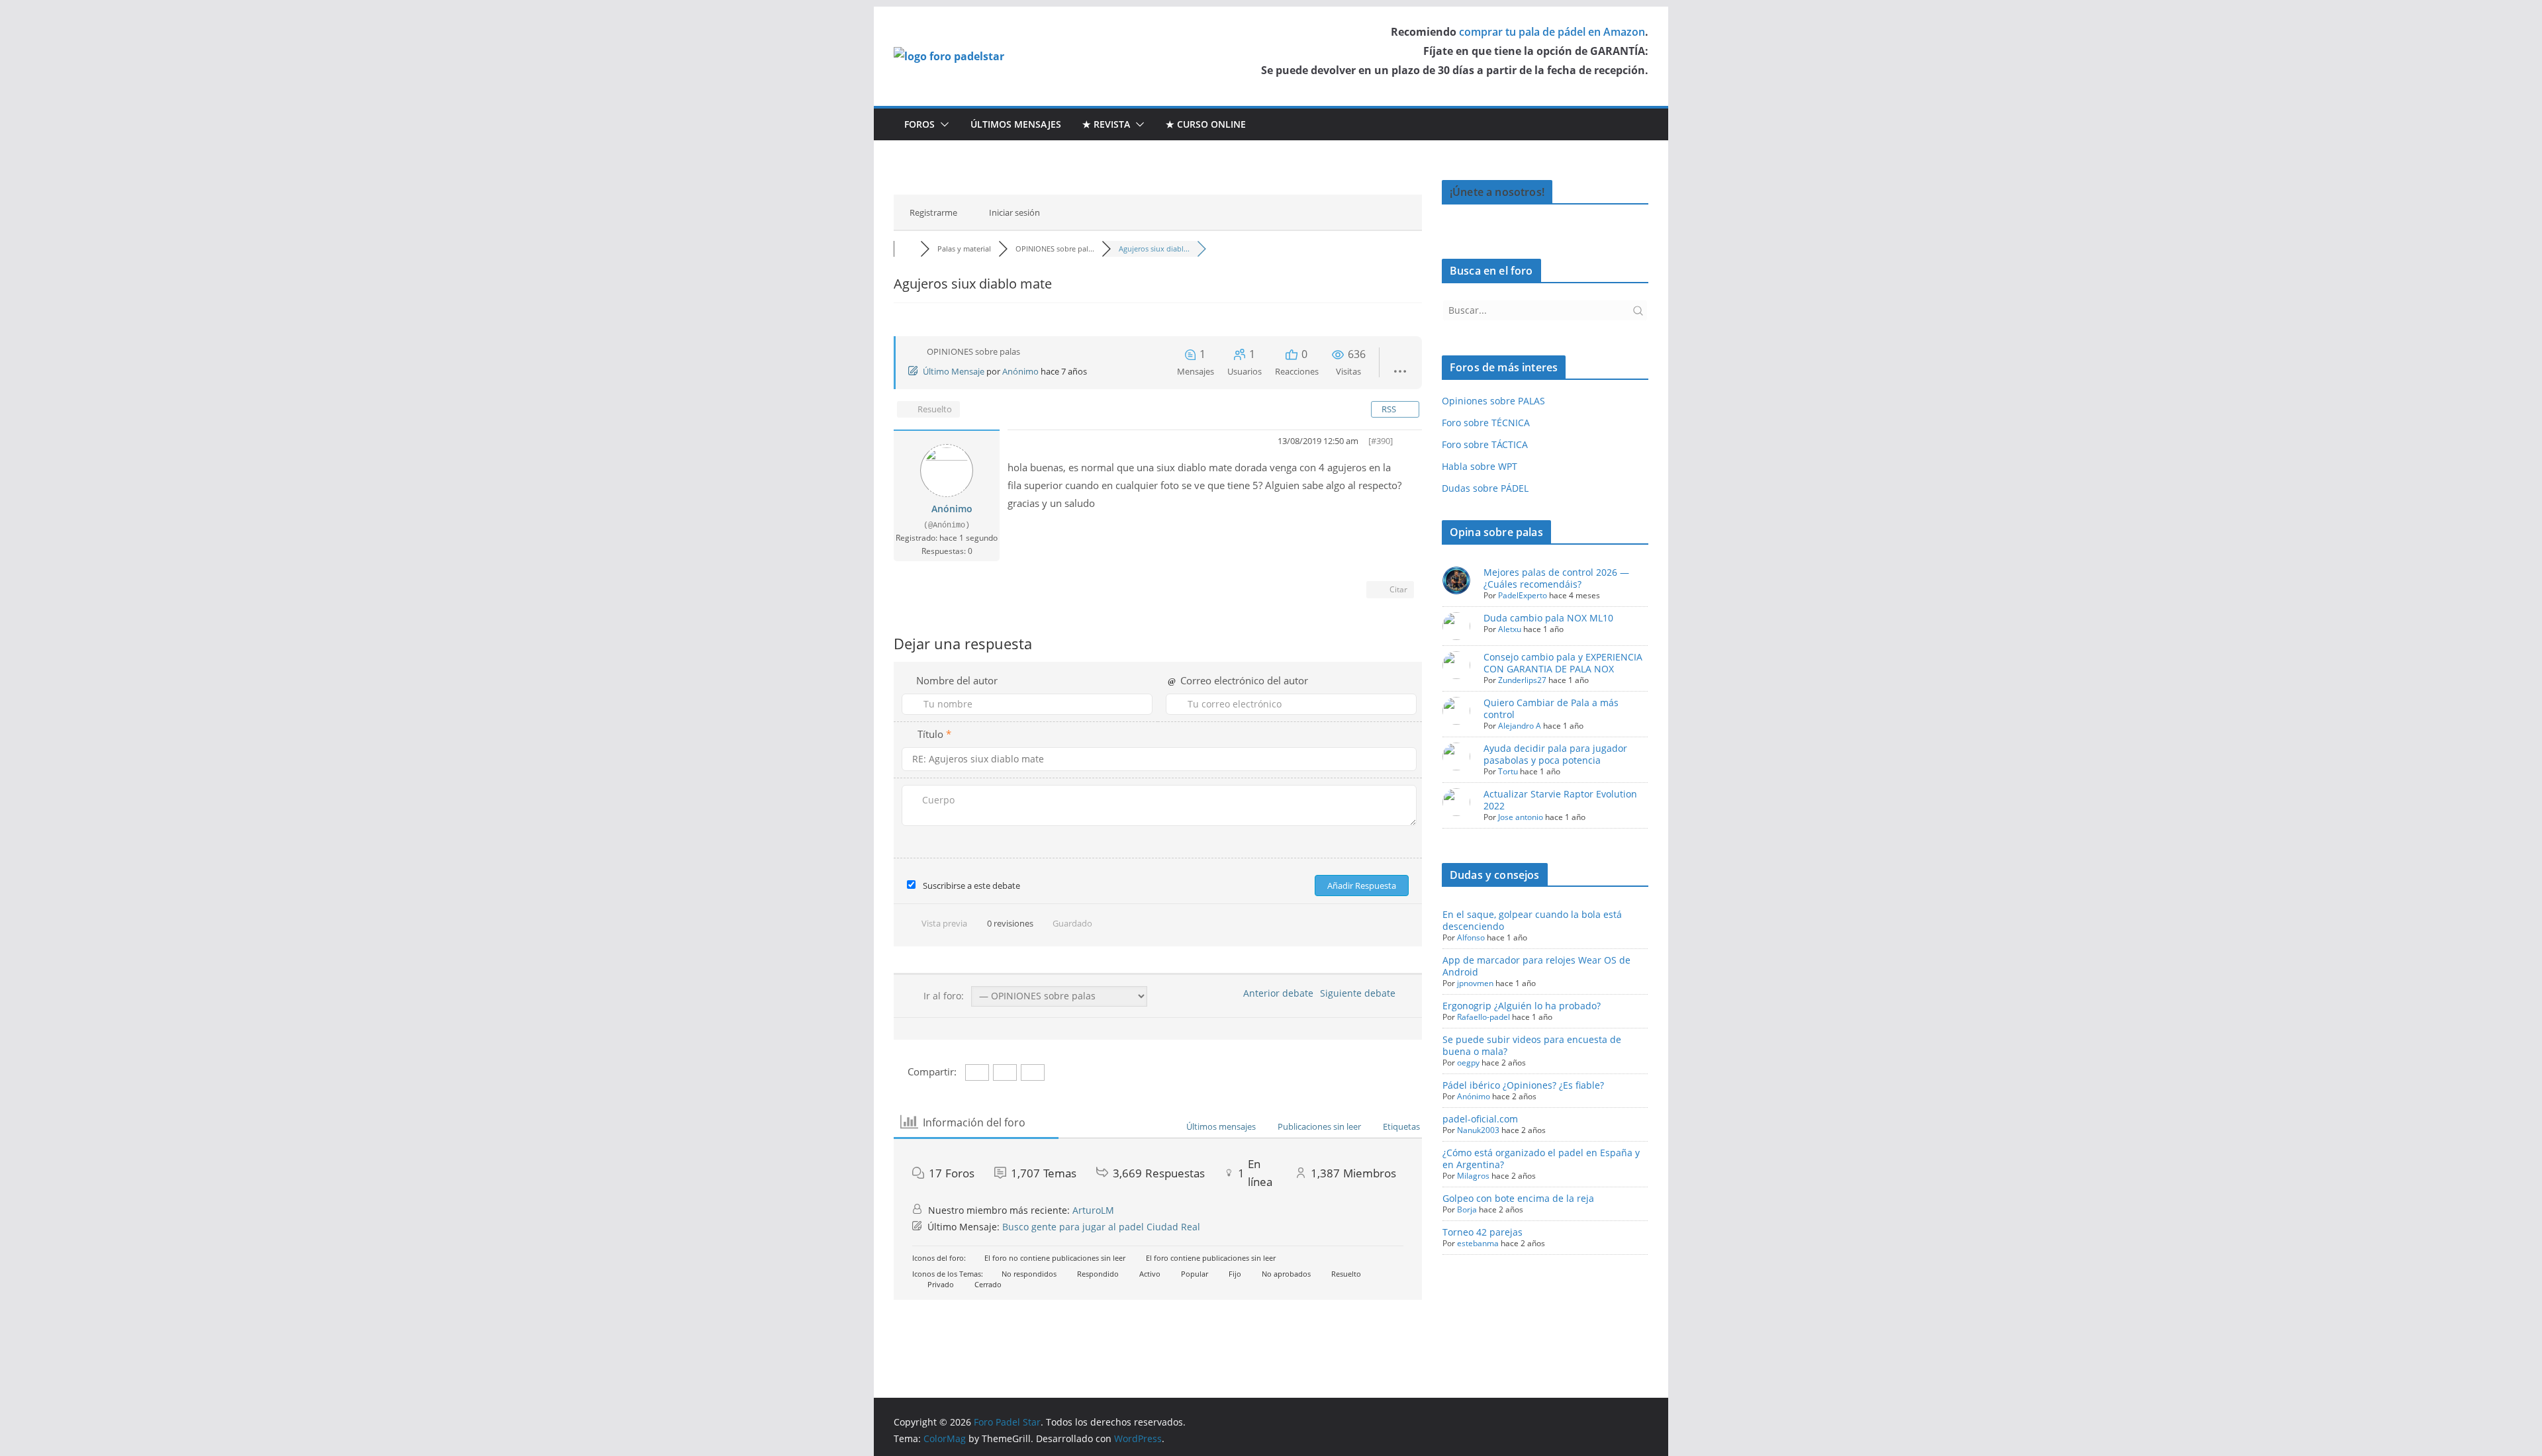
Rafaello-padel (1483, 1017)
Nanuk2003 (1478, 1130)
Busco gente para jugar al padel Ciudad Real (1101, 1227)
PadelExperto (1523, 595)
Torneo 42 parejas (1483, 1232)
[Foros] (907, 249)
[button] (942, 124)
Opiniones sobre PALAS (1493, 401)
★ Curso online (1206, 124)
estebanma (1478, 1243)
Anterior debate (1276, 993)
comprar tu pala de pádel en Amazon (1552, 32)
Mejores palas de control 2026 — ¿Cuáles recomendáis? (1556, 578)
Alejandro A (1520, 726)
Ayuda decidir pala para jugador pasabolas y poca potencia (1555, 754)
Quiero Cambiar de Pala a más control (1551, 708)
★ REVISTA (1106, 124)
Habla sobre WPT (1480, 466)
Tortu (1508, 771)
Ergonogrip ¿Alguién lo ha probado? (1522, 1006)
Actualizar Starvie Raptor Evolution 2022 (1560, 800)
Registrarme (933, 212)
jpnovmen (1475, 983)
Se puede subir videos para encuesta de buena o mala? (1532, 1045)
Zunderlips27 (1522, 680)
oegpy (1468, 1063)
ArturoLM (1093, 1210)
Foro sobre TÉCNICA (1486, 423)
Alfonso (1471, 937)
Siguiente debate (1360, 993)
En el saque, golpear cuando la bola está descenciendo (1532, 920)
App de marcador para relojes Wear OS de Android (1536, 966)
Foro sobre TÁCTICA (1485, 444)
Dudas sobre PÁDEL (1485, 488)
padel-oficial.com (1480, 1119)
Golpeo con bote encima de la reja (1518, 1198)
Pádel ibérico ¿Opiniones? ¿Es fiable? (1523, 1085)
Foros (919, 124)
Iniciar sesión (1014, 212)
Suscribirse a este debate (971, 886)
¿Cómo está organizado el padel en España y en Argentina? (1541, 1159)
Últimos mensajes (1016, 124)
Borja (1467, 1209)
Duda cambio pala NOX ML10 (1548, 618)
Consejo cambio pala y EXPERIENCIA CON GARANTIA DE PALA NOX (1563, 663)
